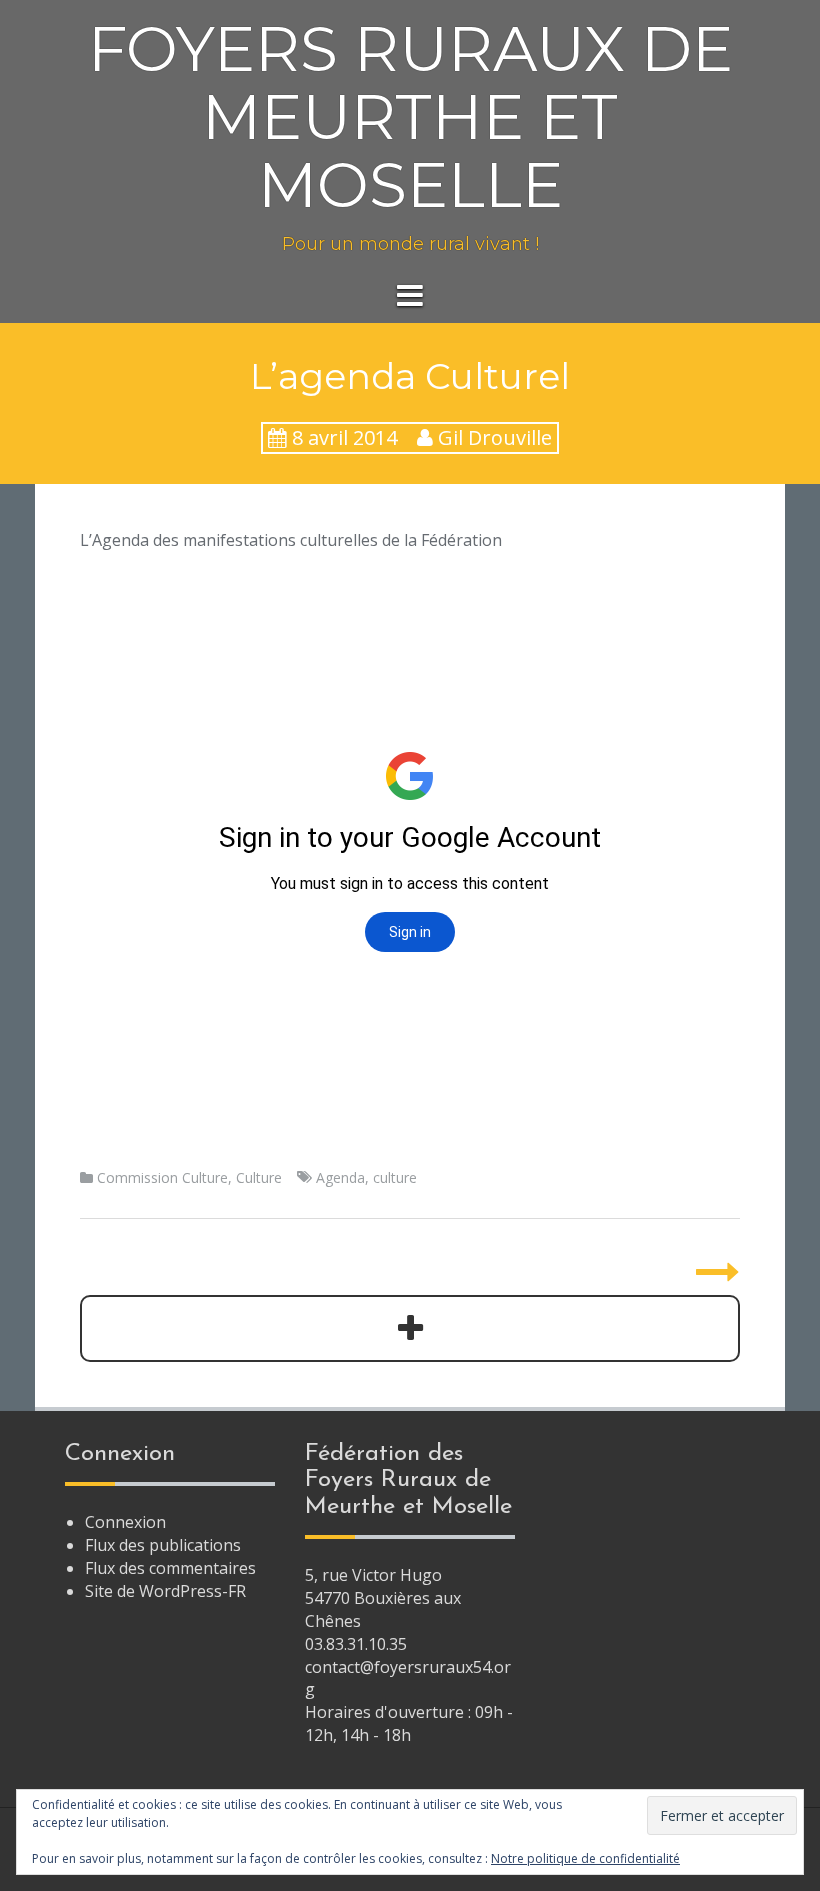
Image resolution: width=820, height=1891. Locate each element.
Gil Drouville (495, 437)
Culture (259, 1177)
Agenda (340, 1177)
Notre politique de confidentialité (585, 1858)
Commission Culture (162, 1177)
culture (395, 1177)
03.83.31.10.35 (356, 1644)
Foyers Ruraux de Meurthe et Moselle (410, 117)
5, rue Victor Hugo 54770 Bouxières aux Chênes (383, 1598)
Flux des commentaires (170, 1568)
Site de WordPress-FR (165, 1591)
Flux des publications (163, 1545)
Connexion (125, 1522)
